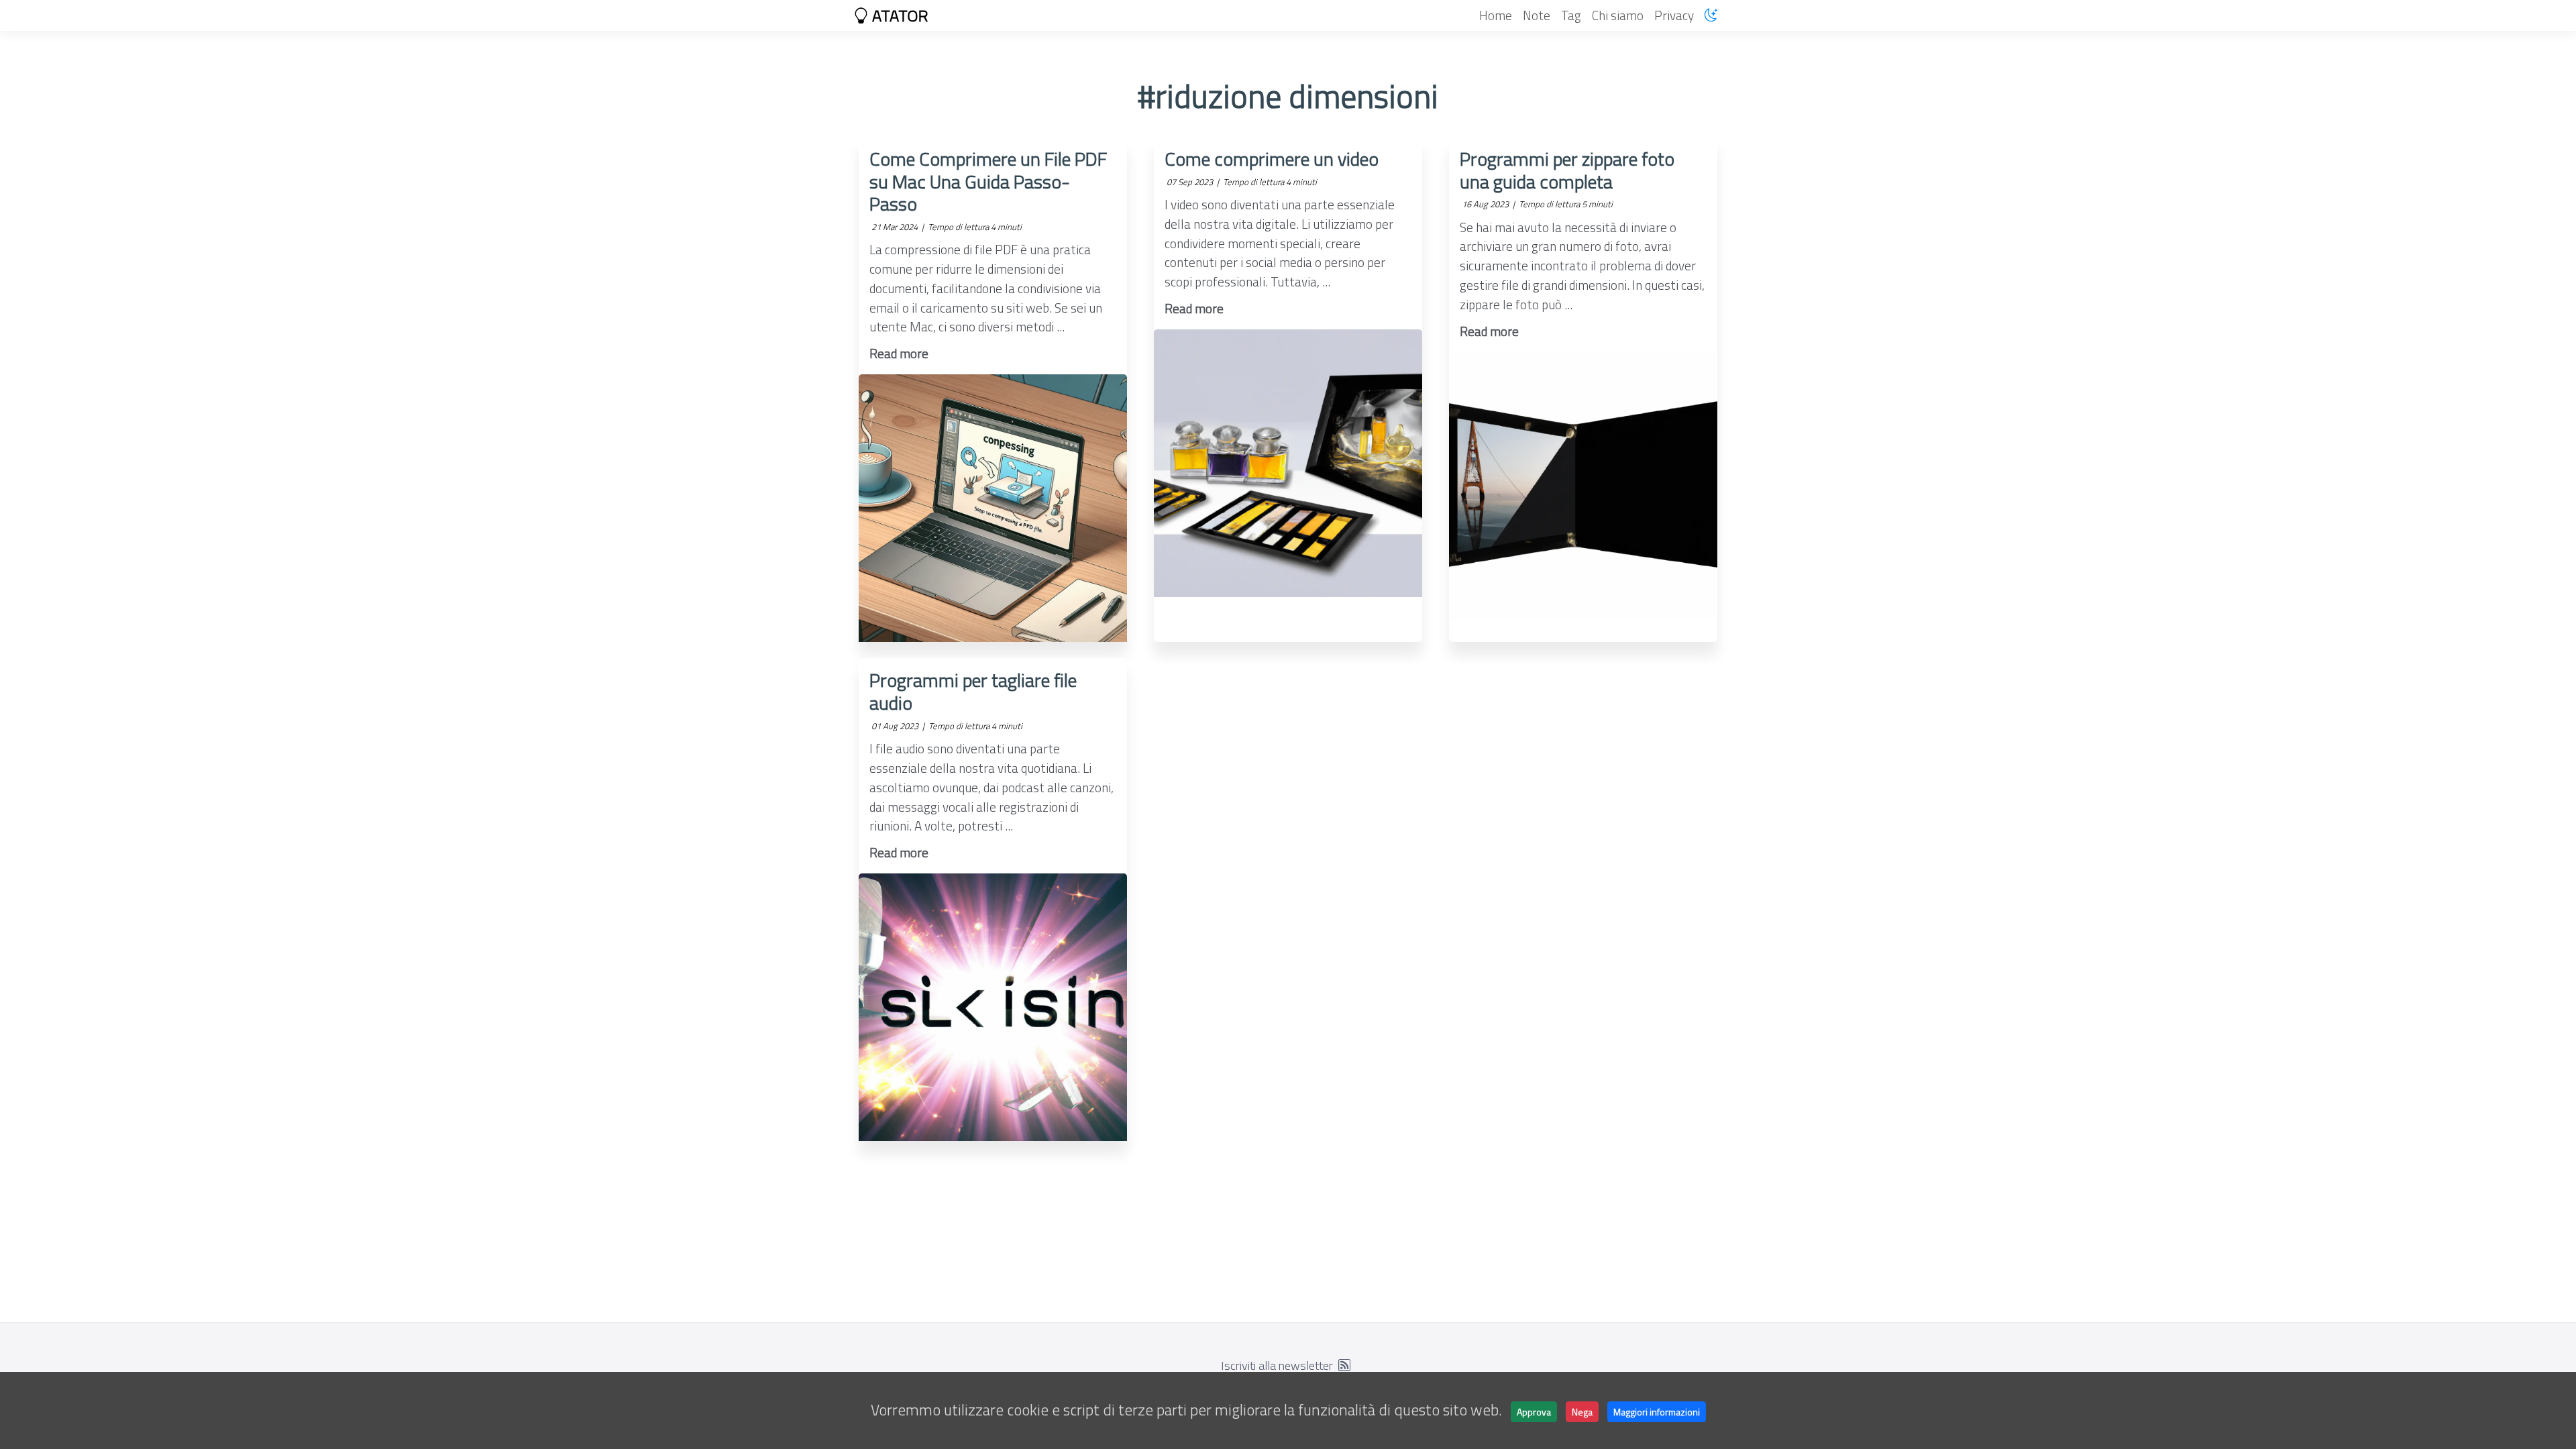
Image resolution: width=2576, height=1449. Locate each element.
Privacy (1674, 15)
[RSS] (1344, 1365)
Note (1537, 15)
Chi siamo (1618, 15)
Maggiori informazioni (1657, 1412)
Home (1496, 15)
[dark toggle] (1711, 15)
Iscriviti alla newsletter (1277, 1365)
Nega (1582, 1412)
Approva (1534, 1412)
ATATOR (899, 15)
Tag (1571, 15)
